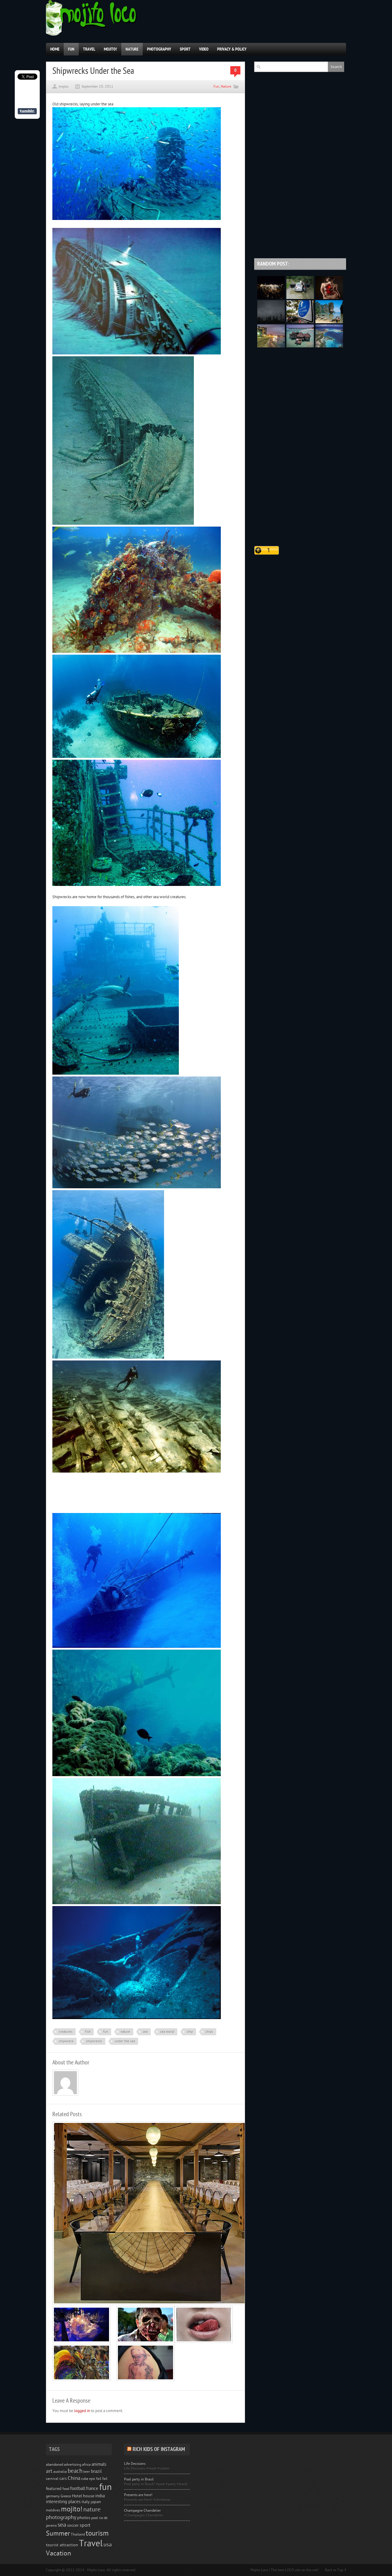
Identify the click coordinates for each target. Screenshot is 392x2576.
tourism (97, 2533)
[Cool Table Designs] (152, 2304)
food (66, 2489)
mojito (63, 86)
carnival (52, 2479)
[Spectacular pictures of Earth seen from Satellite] (271, 298)
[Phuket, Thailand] (329, 322)
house (89, 2496)
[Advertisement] (124, 1496)
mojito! (72, 2509)
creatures (66, 2032)
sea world (167, 2032)
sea (145, 2032)
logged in (82, 2411)
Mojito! (110, 49)
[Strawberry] (204, 2342)
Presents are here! (138, 2495)
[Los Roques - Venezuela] (329, 346)
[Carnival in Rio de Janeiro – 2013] (81, 2380)
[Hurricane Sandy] (271, 322)
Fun (71, 49)
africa (86, 2464)
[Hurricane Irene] (300, 322)
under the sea (125, 2041)
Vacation (58, 2553)
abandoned (55, 2464)
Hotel (77, 2496)
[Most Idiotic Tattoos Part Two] (145, 2380)
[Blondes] (300, 298)
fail (105, 2479)
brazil (96, 2471)
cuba (85, 2479)
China (74, 2478)
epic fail (95, 2479)
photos (84, 2518)
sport (85, 2525)
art (49, 2471)
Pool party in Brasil (139, 2479)
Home (55, 49)
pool (95, 2518)
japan (96, 2502)
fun (106, 2032)
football (78, 2489)
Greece (66, 2496)
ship (190, 2032)
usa (108, 2545)
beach (75, 2471)
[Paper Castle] (81, 2342)
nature (125, 2032)
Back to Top (334, 2570)
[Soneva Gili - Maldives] (300, 346)
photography (61, 2517)
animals (99, 2464)
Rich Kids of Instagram (159, 2449)
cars (63, 2479)
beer (87, 2472)
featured (54, 2489)
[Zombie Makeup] (145, 2342)
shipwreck (66, 2041)
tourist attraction (62, 2545)
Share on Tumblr (27, 111)
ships (209, 2032)
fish (88, 2032)
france (92, 2489)
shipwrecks (94, 2041)
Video (204, 49)
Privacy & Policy (232, 49)
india (100, 2496)
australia (60, 2472)
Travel (89, 49)
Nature (132, 49)
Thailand (78, 2534)
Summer (58, 2534)
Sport (185, 49)
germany (53, 2496)
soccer (73, 2525)
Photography (159, 49)
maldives (53, 2510)
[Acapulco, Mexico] (271, 346)
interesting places (63, 2502)
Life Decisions (135, 2464)
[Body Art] (329, 298)
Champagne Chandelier (142, 2510)
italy (86, 2502)
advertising (73, 2464)
